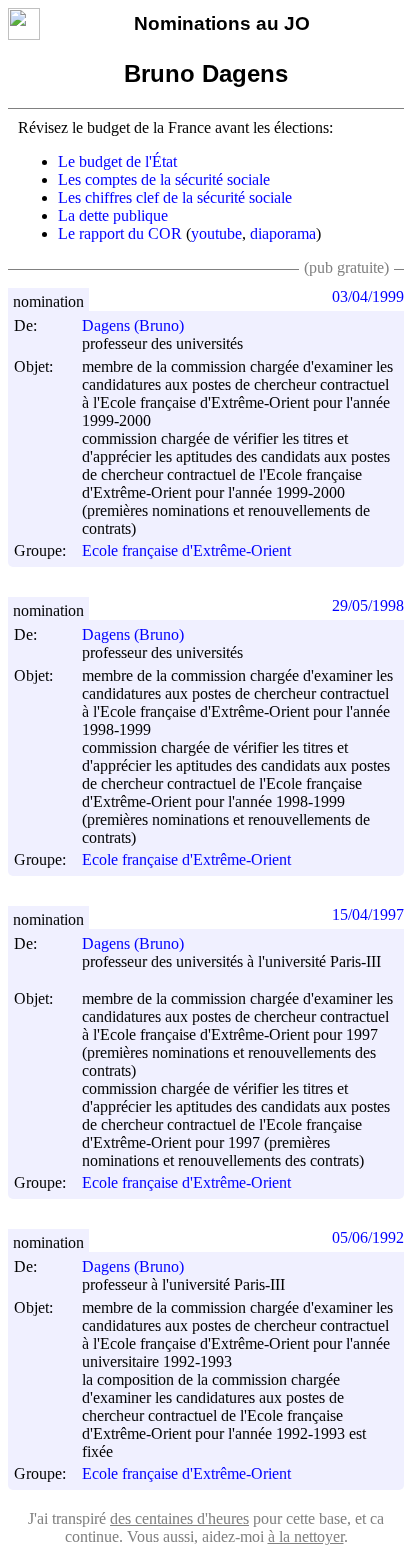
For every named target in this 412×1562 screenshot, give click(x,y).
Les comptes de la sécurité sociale (164, 179)
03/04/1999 (368, 296)
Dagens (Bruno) (133, 325)
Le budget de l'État (117, 161)
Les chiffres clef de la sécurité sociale (175, 197)
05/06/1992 (368, 1237)
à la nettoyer (306, 1536)
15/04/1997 (368, 914)
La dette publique (113, 215)
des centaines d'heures (179, 1518)
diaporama (283, 233)
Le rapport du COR (120, 233)
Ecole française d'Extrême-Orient (186, 551)
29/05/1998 (368, 605)
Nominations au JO (222, 23)
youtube (216, 233)
